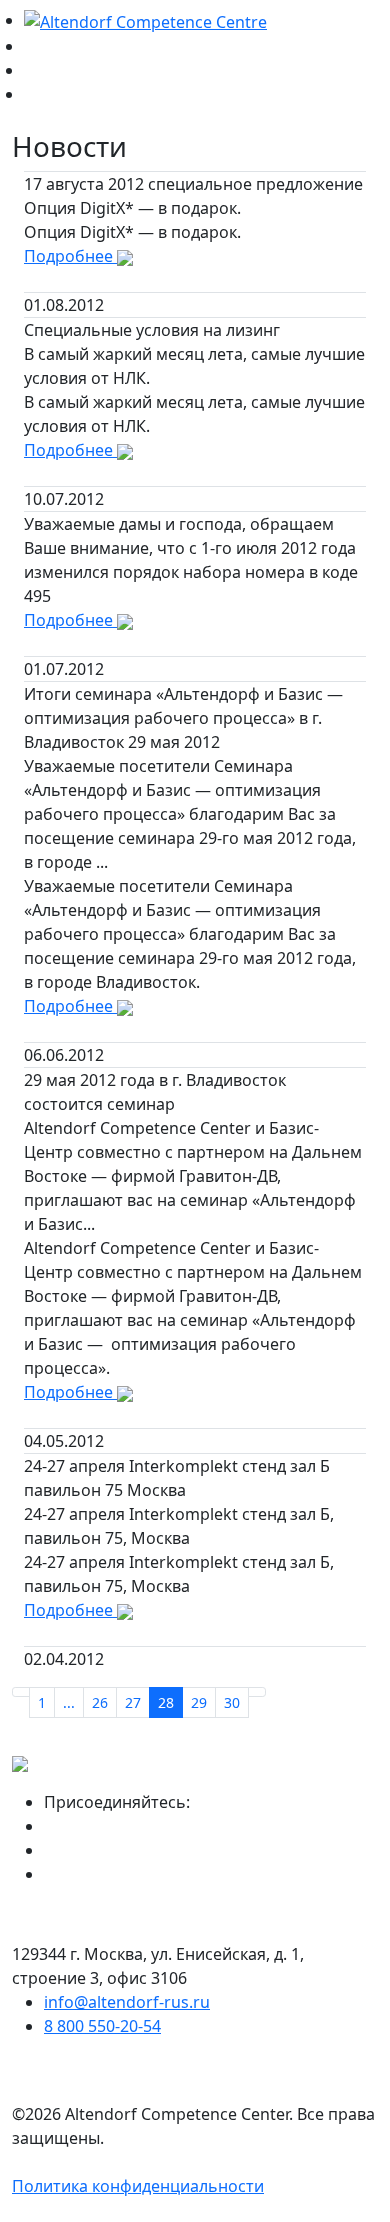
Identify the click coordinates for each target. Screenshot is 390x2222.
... (69, 1702)
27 (133, 1702)
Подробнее (70, 256)
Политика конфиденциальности (138, 2186)
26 (100, 1702)
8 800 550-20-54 (102, 2026)
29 (199, 1702)
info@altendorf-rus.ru (127, 2002)
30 (232, 1702)
